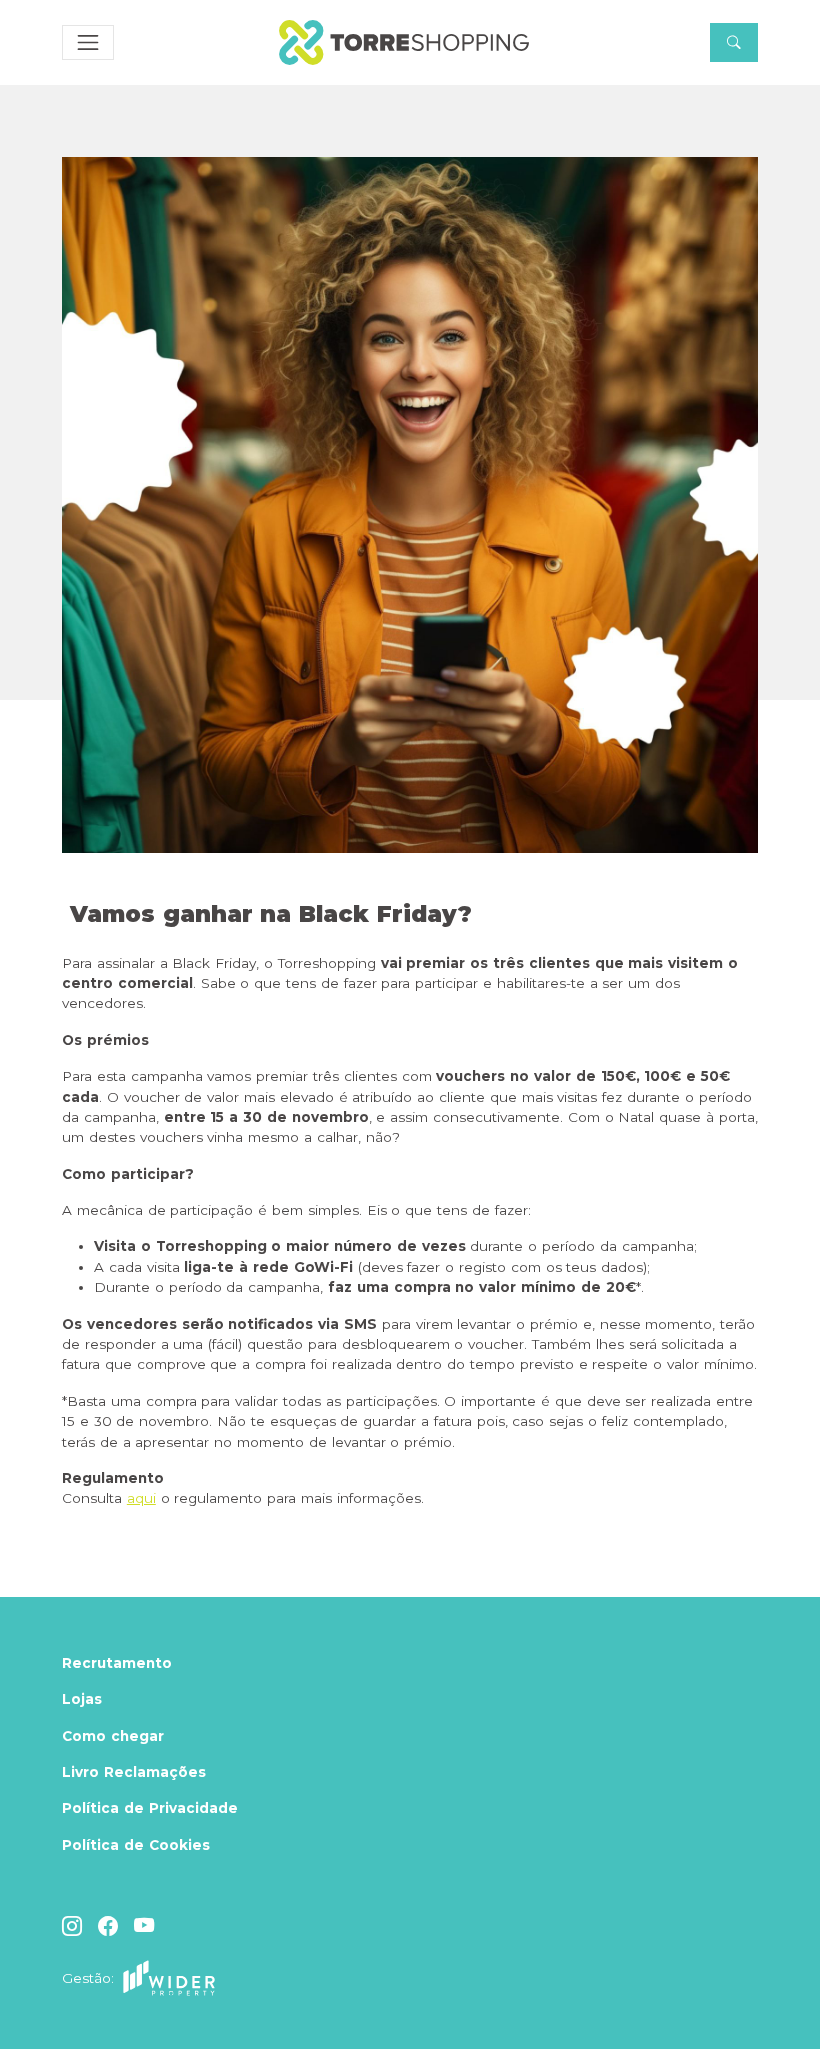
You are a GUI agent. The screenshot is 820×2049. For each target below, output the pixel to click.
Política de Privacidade (150, 1808)
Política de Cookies (136, 1845)
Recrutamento (117, 1663)
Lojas (82, 1699)
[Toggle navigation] (88, 43)
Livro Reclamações (134, 1772)
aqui (141, 1498)
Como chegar (113, 1736)
